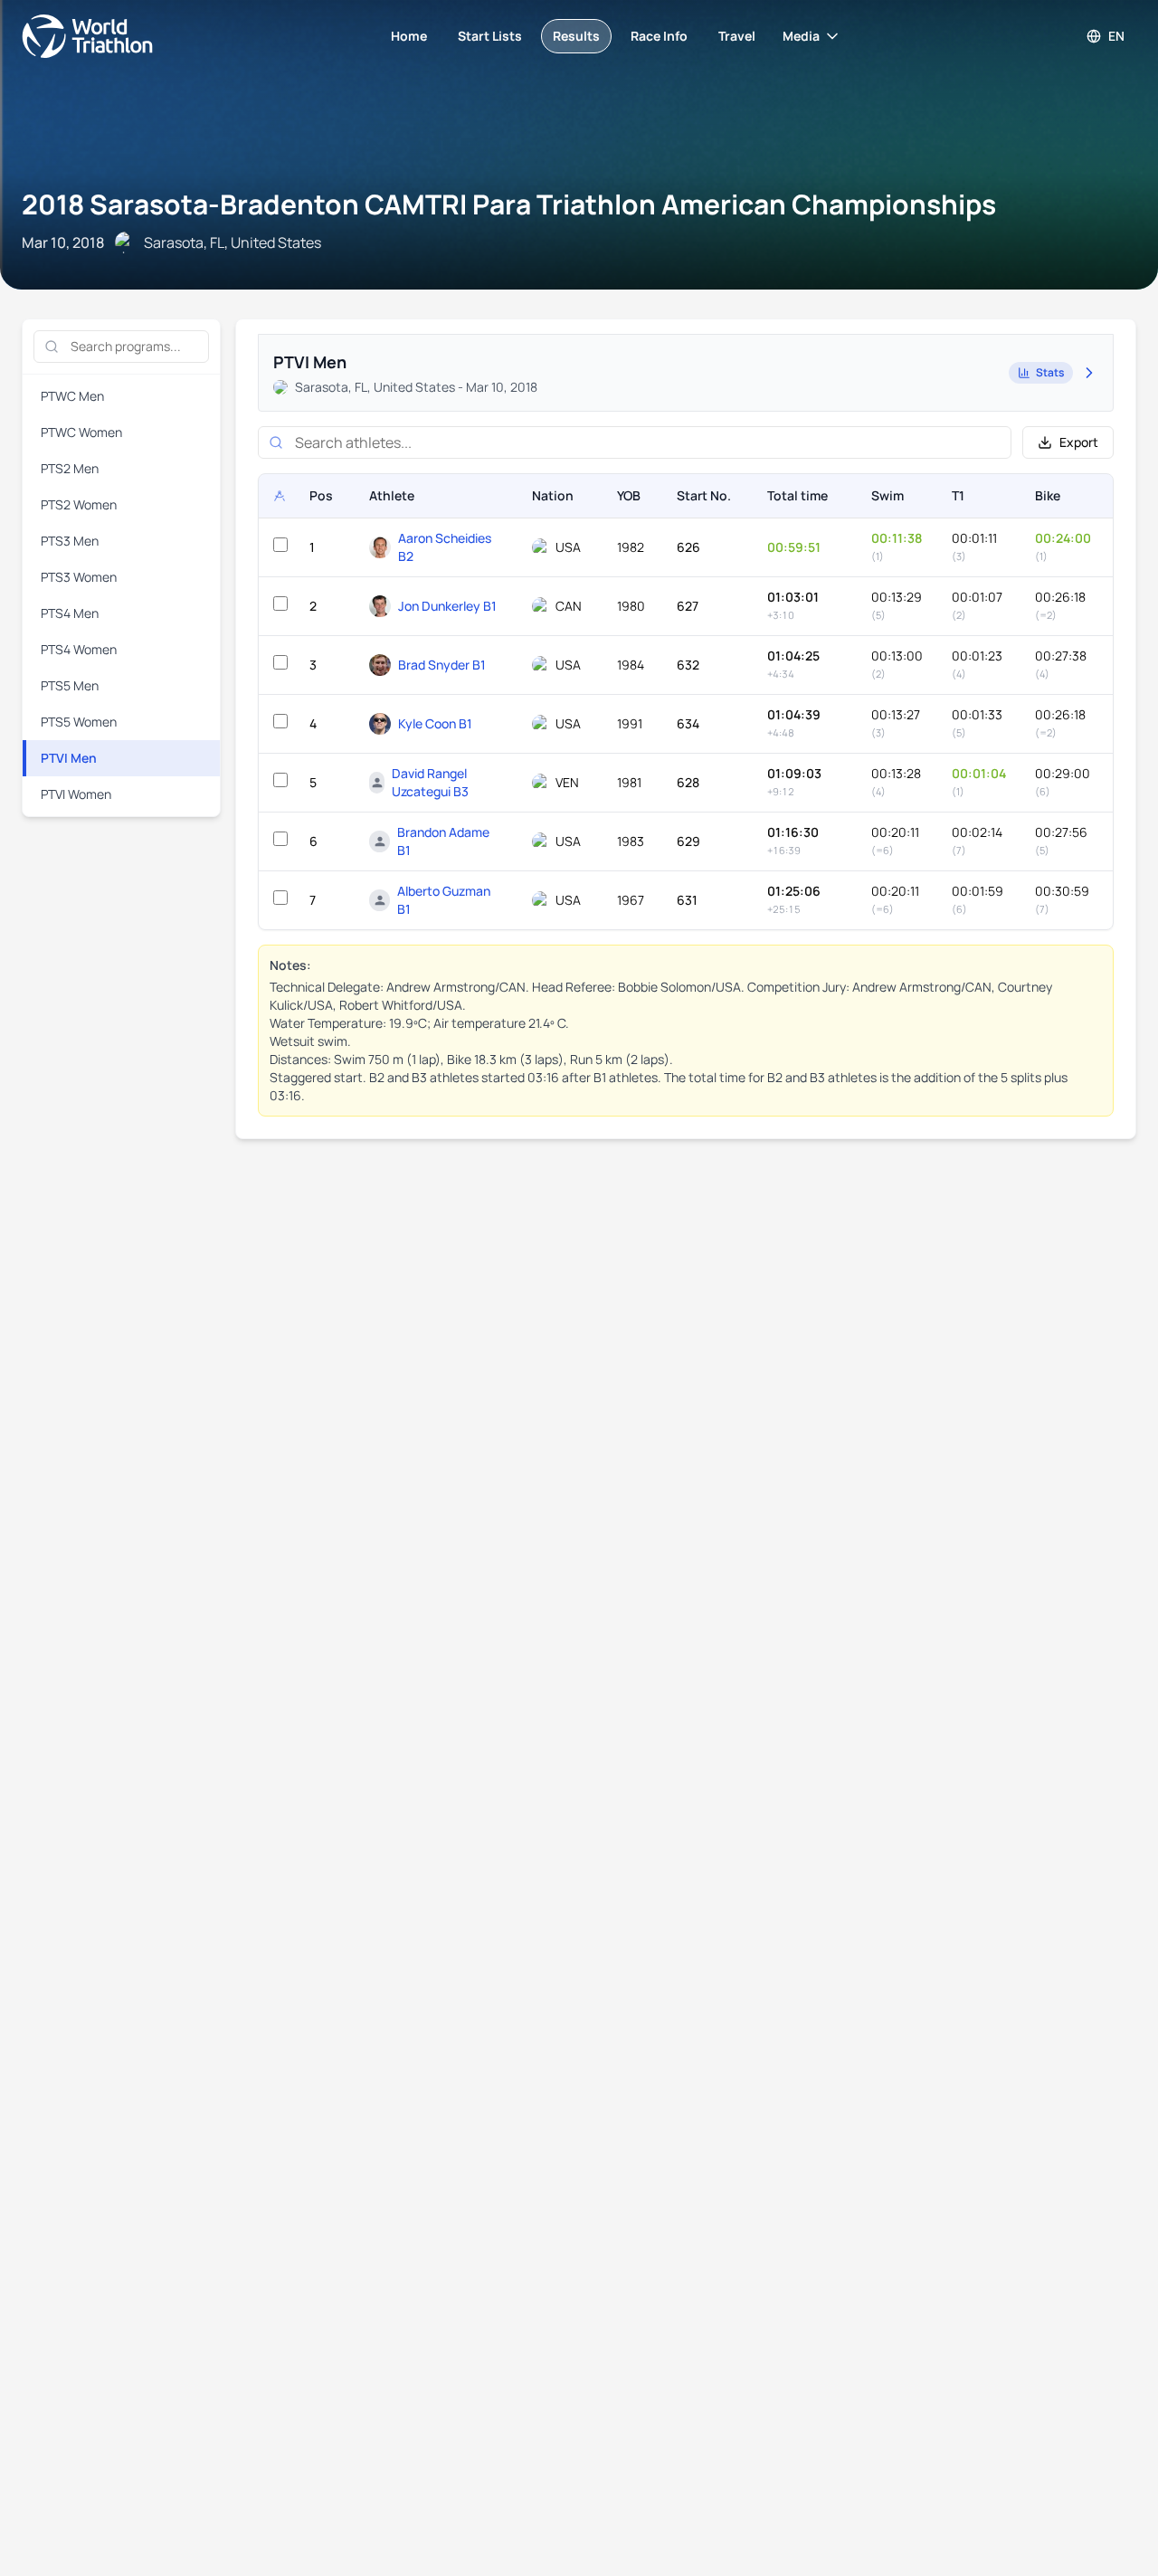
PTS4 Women (79, 649)
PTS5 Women (79, 722)
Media (801, 36)
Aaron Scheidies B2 (445, 547)
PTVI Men (69, 758)
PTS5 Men (70, 685)
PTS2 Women (79, 504)
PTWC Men (72, 396)
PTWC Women (81, 432)
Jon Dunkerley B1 (447, 606)
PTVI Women (76, 794)
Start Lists (490, 36)
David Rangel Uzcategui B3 (430, 782)
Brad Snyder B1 (442, 665)
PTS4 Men (70, 613)
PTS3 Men (70, 541)
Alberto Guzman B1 (444, 900)
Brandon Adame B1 (443, 841)
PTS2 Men (70, 468)
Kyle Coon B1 (435, 723)
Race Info (659, 36)
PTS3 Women (79, 577)
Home (409, 36)
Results (576, 36)
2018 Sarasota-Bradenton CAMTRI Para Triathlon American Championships (509, 204)
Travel (737, 36)
